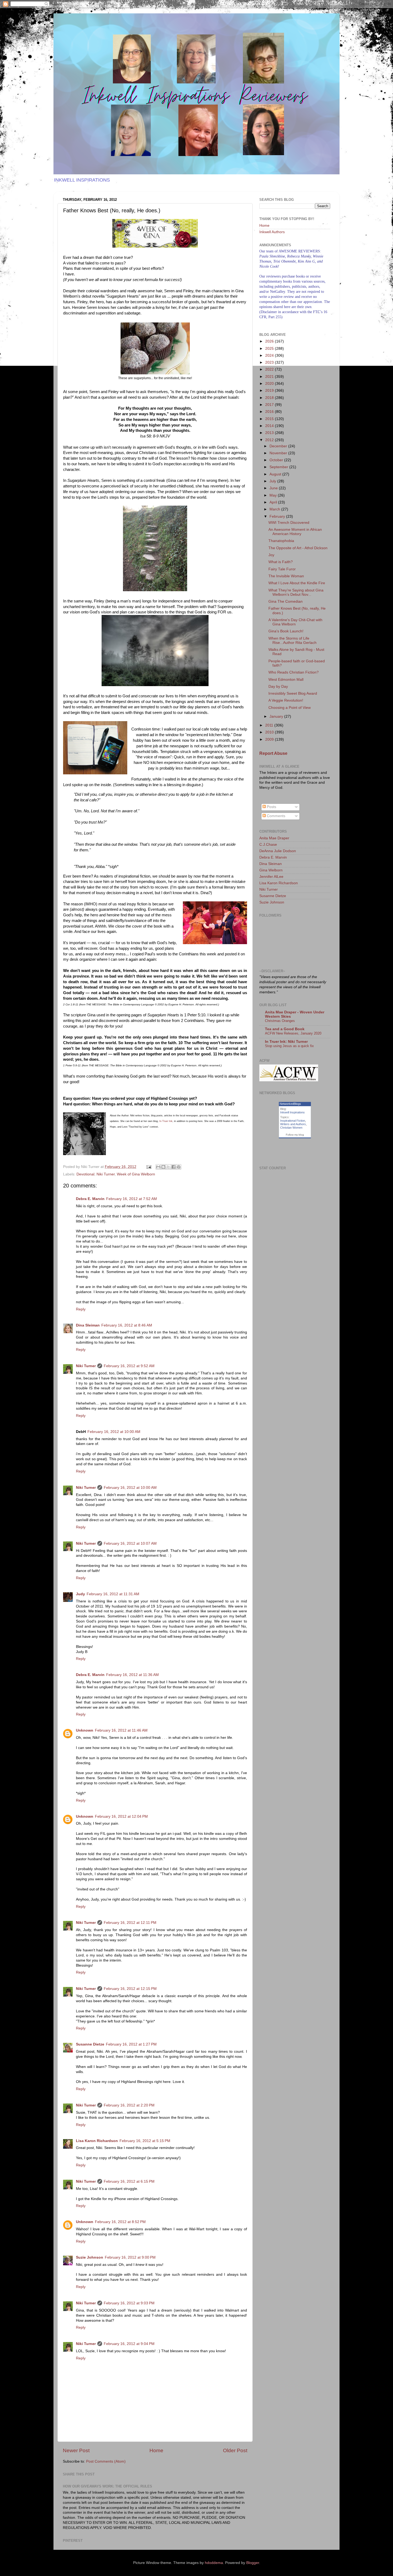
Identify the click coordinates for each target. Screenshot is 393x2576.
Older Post (235, 2450)
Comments (276, 816)
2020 (270, 384)
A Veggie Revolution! (286, 700)
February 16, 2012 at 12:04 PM (121, 1816)
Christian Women (291, 1128)
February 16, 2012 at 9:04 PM (129, 2344)
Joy (271, 555)
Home (156, 2450)
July (273, 481)
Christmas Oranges (280, 1021)
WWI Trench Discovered (289, 523)
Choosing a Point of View (290, 708)
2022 (270, 369)
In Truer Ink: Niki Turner (286, 1042)
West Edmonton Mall (286, 680)
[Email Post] (149, 1167)
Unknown (85, 1730)
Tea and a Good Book (285, 1029)
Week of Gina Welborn (136, 1174)
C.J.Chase (268, 845)
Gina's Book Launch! (286, 631)
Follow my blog (295, 1135)
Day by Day (278, 687)
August (276, 474)
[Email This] (158, 1167)
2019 (270, 391)
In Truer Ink (166, 1121)
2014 (270, 426)
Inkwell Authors (272, 232)
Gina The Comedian (286, 601)
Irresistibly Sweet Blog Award (293, 693)
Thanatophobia (281, 541)
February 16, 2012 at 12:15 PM (130, 1989)
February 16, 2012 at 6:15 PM (129, 2181)
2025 (270, 349)
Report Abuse (273, 753)
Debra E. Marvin (90, 1199)
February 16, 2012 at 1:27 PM (131, 2044)
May (274, 495)
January (277, 716)
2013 (270, 433)
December (279, 446)
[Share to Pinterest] (179, 1167)
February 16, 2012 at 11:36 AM (132, 1675)
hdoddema (214, 2563)
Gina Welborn (271, 870)
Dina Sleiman (88, 1325)
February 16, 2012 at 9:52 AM (129, 1366)
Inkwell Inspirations (292, 1112)
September (279, 467)
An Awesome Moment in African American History (295, 532)
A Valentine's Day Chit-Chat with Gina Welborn (295, 622)
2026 (270, 341)
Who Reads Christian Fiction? (294, 672)
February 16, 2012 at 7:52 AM (132, 1199)
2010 (270, 732)
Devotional (85, 1174)
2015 (270, 419)
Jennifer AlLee (271, 877)
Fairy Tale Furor (282, 569)
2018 (270, 398)
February (278, 516)
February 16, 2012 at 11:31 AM (113, 1594)
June (274, 488)
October (277, 460)
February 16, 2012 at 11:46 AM (121, 1730)
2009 (270, 739)
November (279, 453)
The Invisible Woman (286, 576)
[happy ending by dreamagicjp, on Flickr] (215, 924)
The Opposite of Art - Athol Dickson (298, 548)
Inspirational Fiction (293, 1121)
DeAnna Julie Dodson (278, 851)
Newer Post (76, 2450)
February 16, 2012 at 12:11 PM (130, 1923)
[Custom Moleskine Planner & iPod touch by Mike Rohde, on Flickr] (95, 749)
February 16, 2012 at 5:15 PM (145, 2141)
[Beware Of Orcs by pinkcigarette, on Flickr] (155, 685)
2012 (270, 440)
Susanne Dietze (90, 2044)
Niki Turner (106, 1174)
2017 (270, 405)
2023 (270, 362)
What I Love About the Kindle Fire (297, 583)
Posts (271, 807)
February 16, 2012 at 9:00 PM (130, 2257)
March (275, 509)
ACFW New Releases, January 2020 (293, 1033)
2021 (270, 377)
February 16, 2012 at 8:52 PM (120, 2222)
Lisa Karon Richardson (97, 2141)
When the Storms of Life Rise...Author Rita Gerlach (292, 641)
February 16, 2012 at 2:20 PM (129, 2105)
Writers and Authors (293, 1124)
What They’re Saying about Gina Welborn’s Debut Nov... (296, 592)
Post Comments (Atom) (106, 2461)
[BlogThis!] (163, 1167)
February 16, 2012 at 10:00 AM (114, 1432)
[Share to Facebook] (174, 1167)
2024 (270, 355)
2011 (270, 725)
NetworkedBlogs (290, 1104)
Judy (80, 1594)
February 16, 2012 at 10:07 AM (130, 1543)
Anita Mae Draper (274, 838)
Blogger (253, 2563)
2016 (270, 412)
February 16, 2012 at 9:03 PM (129, 2303)
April (274, 502)
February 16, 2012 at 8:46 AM (127, 1325)
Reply (81, 1309)
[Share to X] (168, 1167)
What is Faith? (281, 562)
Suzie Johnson (90, 2257)
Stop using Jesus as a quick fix (289, 1046)
